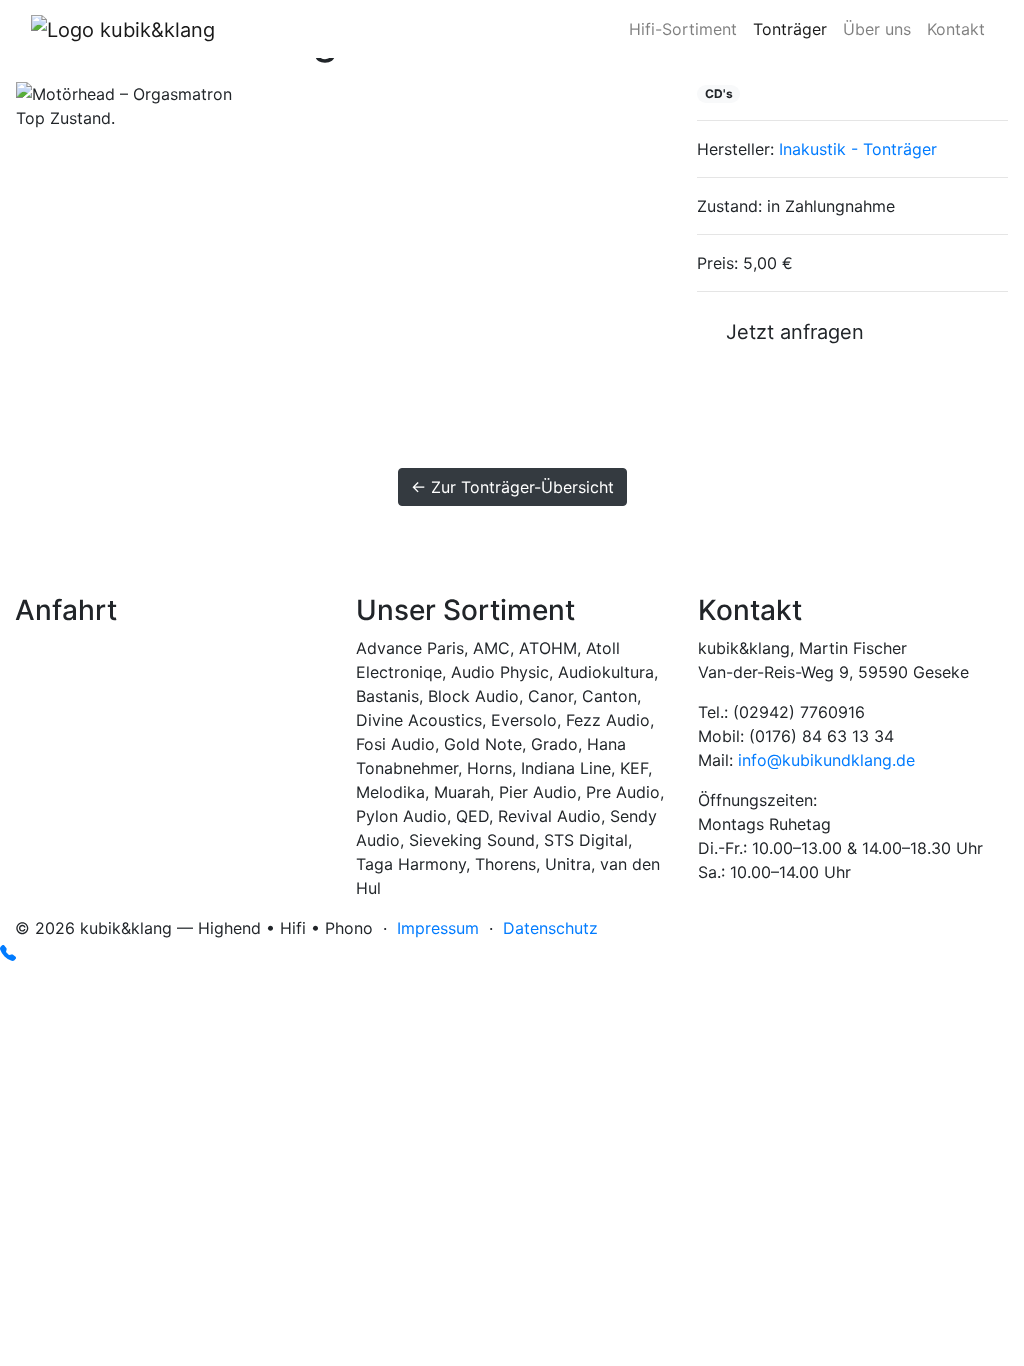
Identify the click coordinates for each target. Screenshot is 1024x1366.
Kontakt (956, 29)
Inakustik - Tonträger (858, 149)
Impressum (438, 928)
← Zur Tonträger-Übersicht (512, 487)
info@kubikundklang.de (826, 760)
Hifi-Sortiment (683, 29)
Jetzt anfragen (789, 332)
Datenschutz (550, 928)
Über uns (877, 29)
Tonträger (790, 29)
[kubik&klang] (123, 29)
